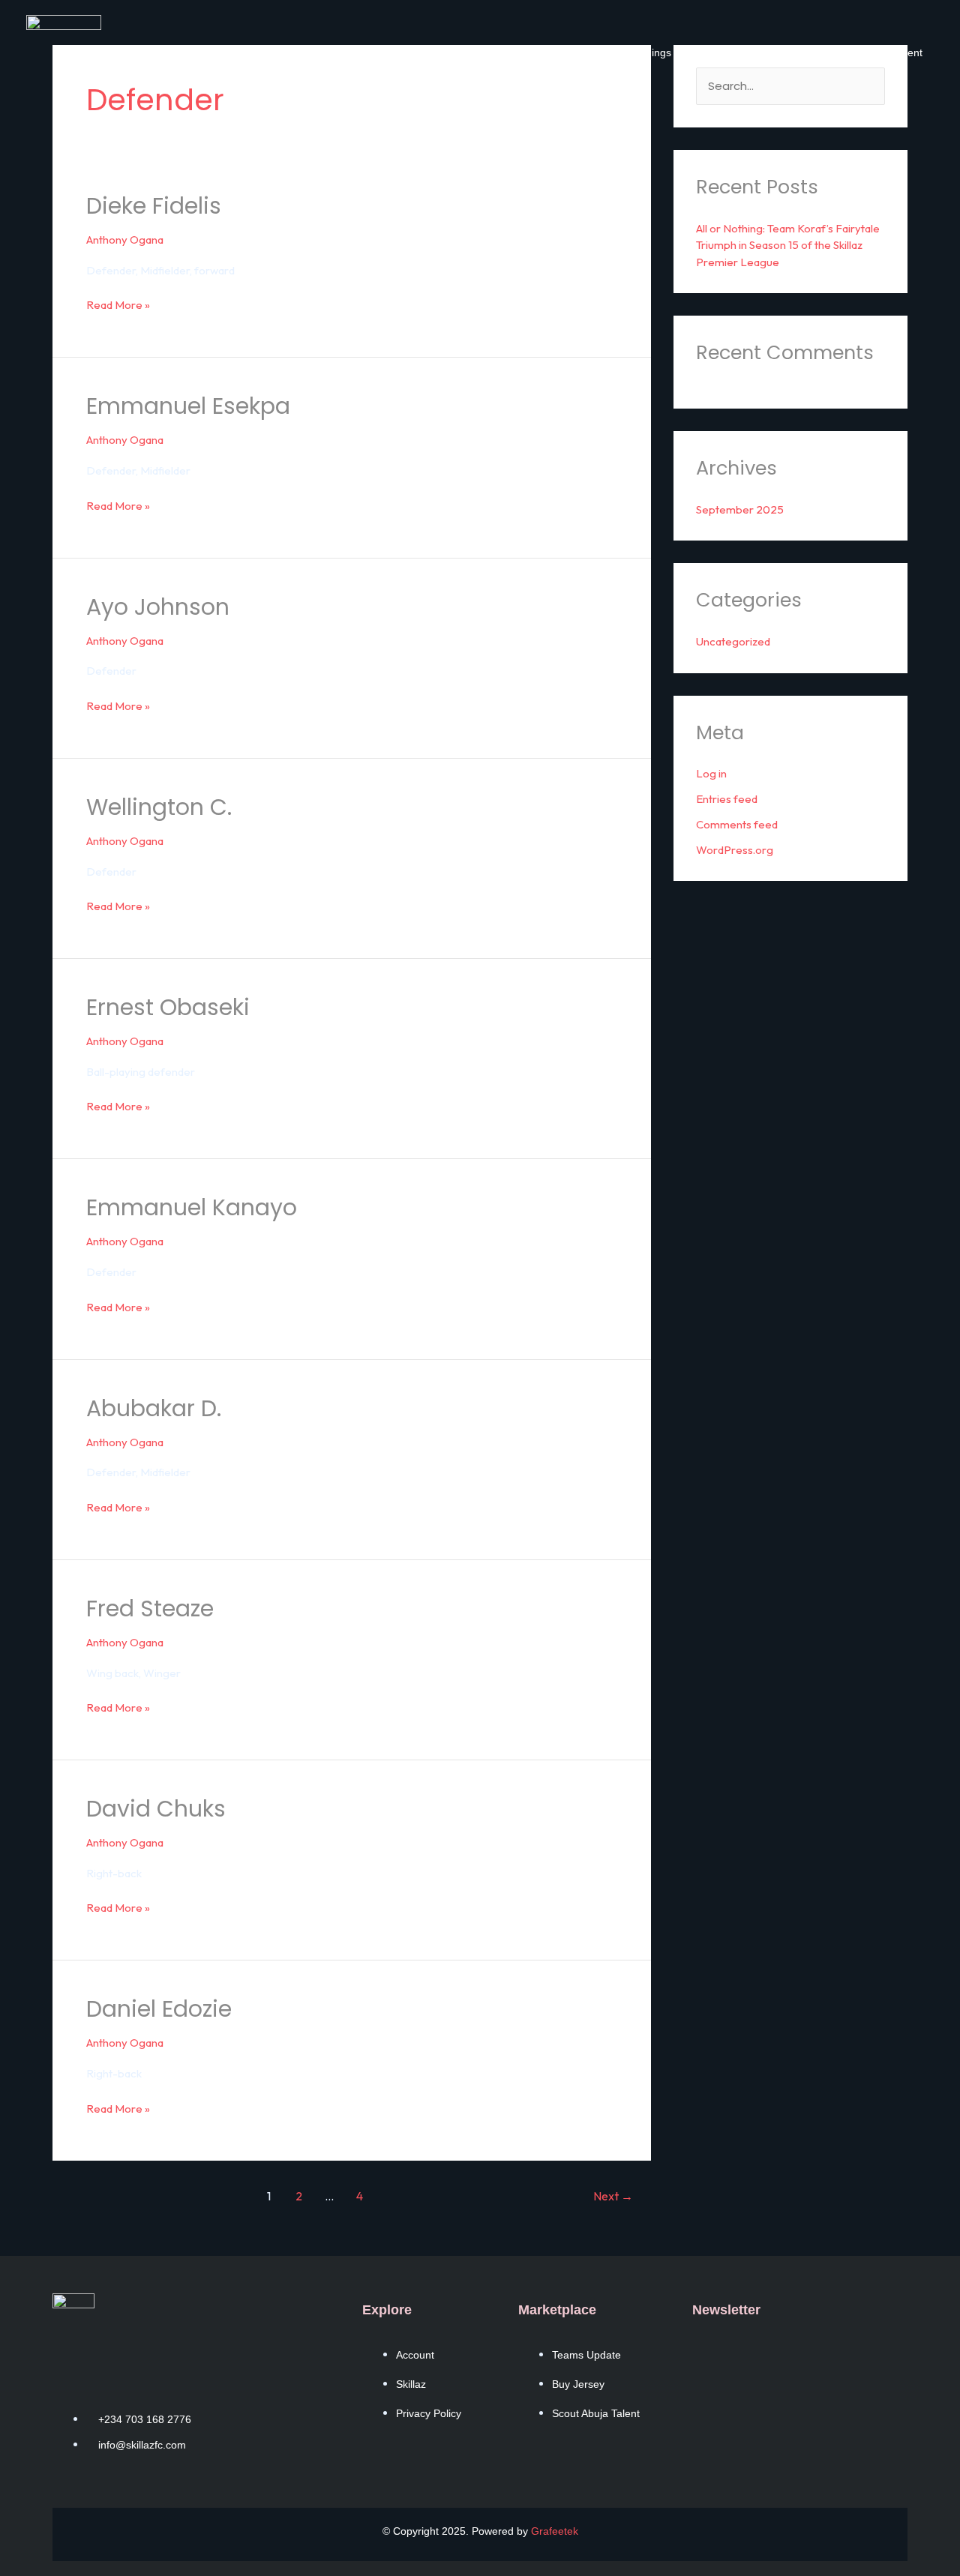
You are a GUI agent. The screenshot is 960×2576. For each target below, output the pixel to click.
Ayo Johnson (158, 607)
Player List (727, 52)
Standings (648, 52)
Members (529, 52)
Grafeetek (555, 2531)
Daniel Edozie (159, 2009)
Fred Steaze (150, 1609)
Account (465, 52)
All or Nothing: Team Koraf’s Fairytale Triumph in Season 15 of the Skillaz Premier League (788, 245)
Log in (711, 773)
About (588, 52)
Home (409, 52)
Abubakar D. (154, 1408)
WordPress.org (735, 850)
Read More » (118, 304)
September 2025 (740, 509)
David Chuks (156, 1809)
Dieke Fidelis (154, 206)
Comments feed (737, 824)
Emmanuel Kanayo (192, 1207)
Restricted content (878, 52)
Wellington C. (159, 807)
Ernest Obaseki (168, 1007)
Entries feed (727, 799)
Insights (793, 52)
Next (613, 2196)
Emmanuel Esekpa (188, 406)
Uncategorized (733, 641)
